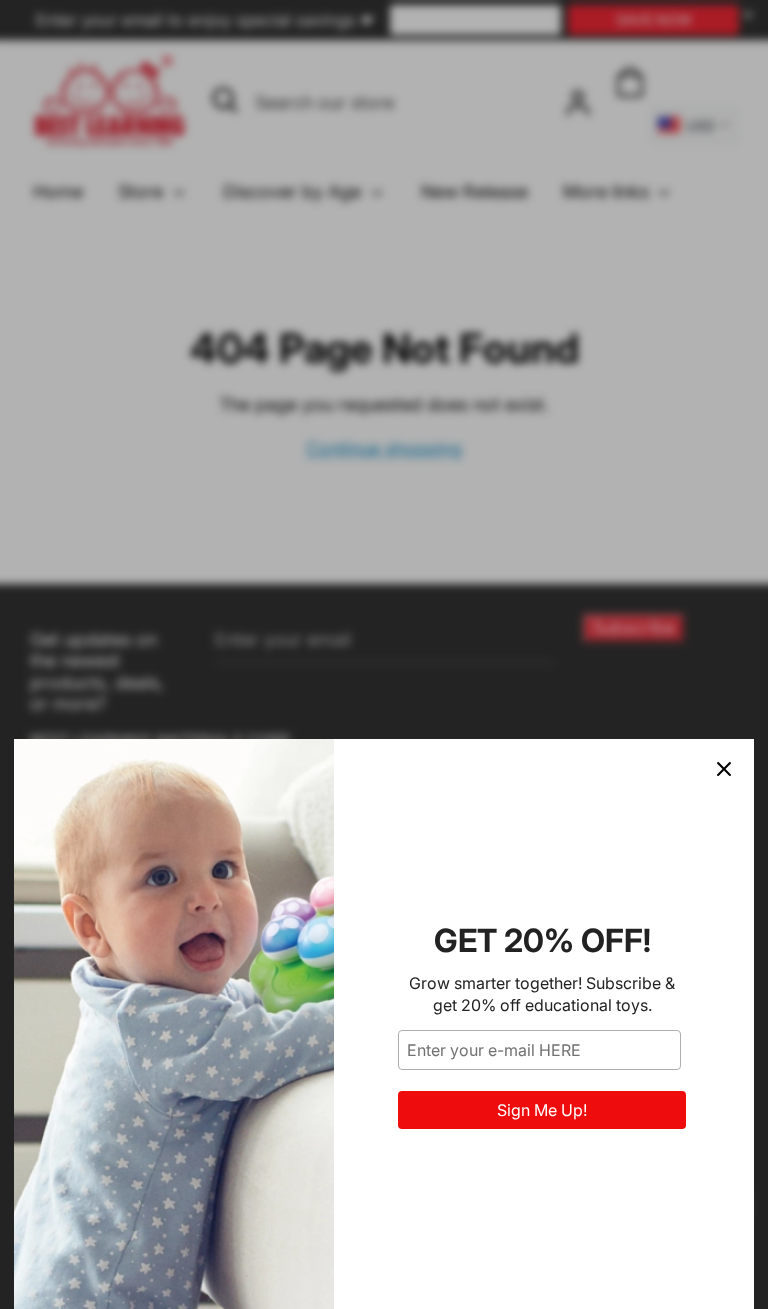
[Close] (724, 769)
